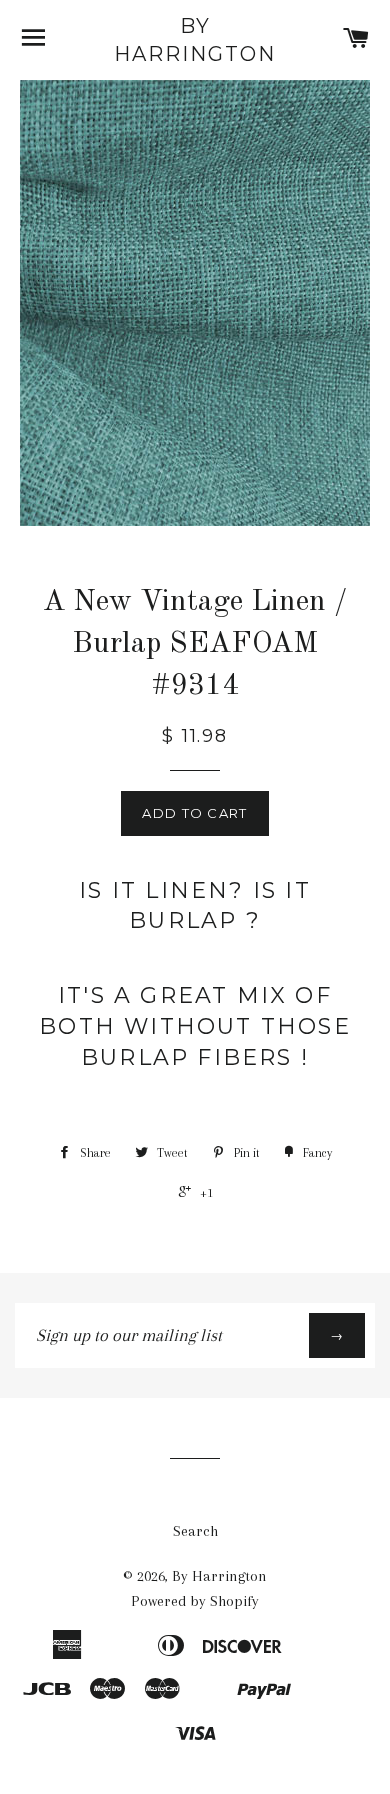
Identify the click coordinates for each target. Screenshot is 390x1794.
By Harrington (195, 40)
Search (195, 1531)
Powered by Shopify (195, 1601)
